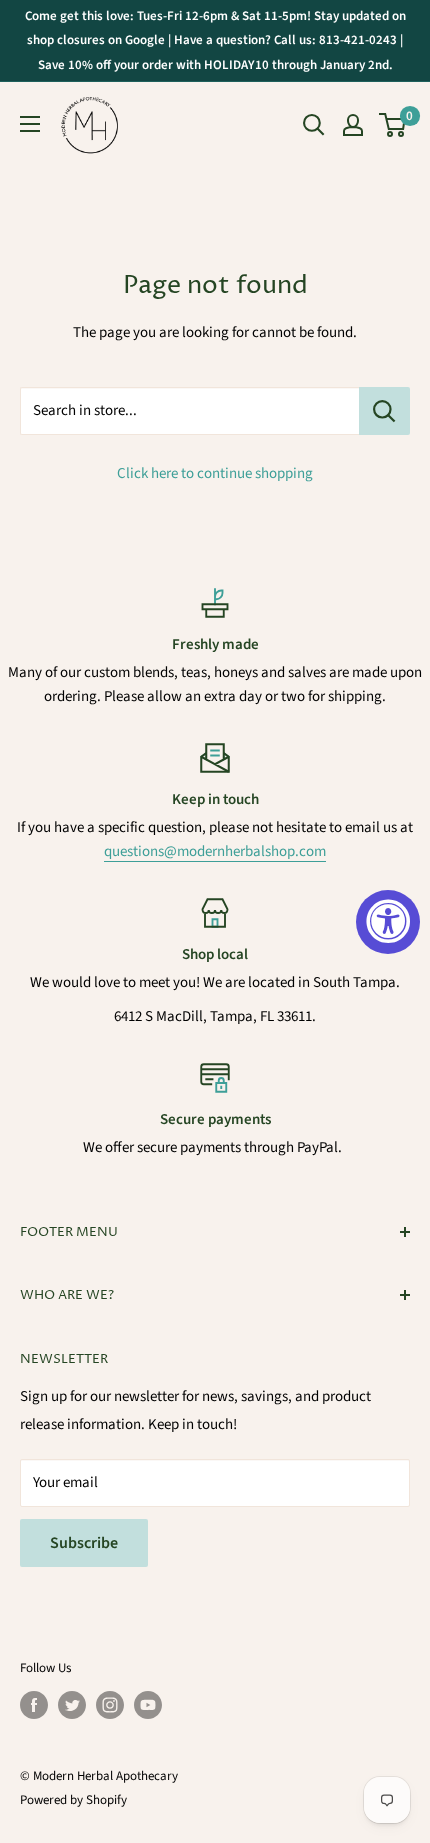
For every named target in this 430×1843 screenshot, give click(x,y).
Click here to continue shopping (215, 473)
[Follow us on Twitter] (72, 1705)
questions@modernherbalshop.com (215, 851)
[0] (393, 125)
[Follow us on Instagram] (110, 1705)
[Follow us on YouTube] (148, 1705)
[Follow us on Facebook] (34, 1705)
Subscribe (84, 1543)
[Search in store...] (384, 411)
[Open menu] (30, 124)
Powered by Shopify (73, 1800)
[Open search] (314, 125)
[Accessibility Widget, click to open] (388, 922)
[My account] (353, 125)
